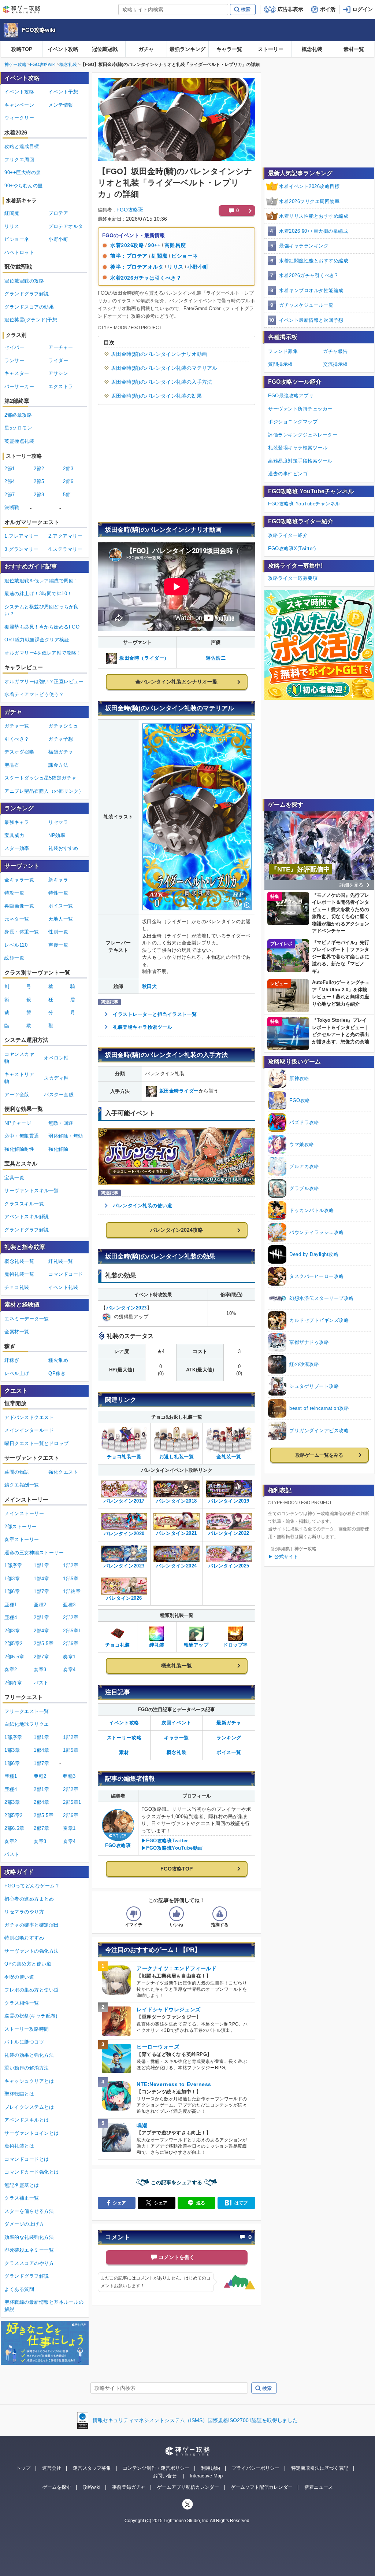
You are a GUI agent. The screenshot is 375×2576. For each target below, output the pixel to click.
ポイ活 (328, 9)
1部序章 (13, 1565)
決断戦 (12, 507)
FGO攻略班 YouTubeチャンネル (304, 504)
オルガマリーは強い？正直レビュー (44, 681)
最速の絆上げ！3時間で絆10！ (38, 594)
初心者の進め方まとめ (29, 1899)
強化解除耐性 (19, 1149)
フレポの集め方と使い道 (32, 1990)
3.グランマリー (21, 549)
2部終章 (13, 1683)
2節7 (10, 495)
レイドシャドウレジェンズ (169, 2009)
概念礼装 (312, 49)
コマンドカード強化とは (32, 2172)
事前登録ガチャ (129, 2487)
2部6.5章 (14, 1657)
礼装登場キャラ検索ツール (142, 1027)
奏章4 (69, 1670)
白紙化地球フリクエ (27, 1724)
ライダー (58, 360)
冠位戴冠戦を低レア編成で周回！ (42, 581)
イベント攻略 (63, 49)
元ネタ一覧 (17, 919)
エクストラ (61, 386)
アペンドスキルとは (27, 2120)
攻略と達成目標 (22, 146)
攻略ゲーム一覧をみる (319, 1455)
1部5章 (71, 1579)
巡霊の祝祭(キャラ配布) (31, 2016)
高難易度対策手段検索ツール (300, 461)
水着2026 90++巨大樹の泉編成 (313, 231)
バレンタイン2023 (127, 1308)
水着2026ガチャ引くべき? (308, 275)
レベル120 (16, 945)
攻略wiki (92, 2487)
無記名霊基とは (22, 2185)
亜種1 (11, 1605)
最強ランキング (187, 49)
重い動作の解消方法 (27, 2068)
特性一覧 (58, 893)
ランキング (229, 1738)
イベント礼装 (63, 1287)
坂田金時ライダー (179, 1091)
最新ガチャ (229, 1723)
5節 (67, 495)
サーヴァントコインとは (32, 2133)
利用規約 (211, 2468)
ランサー (14, 360)
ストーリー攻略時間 (27, 2029)
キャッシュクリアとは (29, 2081)
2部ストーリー (21, 1527)
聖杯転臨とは (19, 2094)
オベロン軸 (56, 1058)
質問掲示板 (281, 364)
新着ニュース (319, 2487)
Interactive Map (206, 2476)
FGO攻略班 (130, 210)
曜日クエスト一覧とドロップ (37, 1443)
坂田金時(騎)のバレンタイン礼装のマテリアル (164, 368)
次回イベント (176, 1723)
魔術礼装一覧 (19, 1274)
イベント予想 (63, 92)
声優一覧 (58, 945)
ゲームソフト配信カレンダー (262, 2487)
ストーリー (271, 49)
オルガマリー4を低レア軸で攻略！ (43, 653)
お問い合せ (165, 2476)
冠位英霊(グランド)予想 (31, 320)
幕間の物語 (17, 1472)
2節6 (68, 481)
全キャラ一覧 (19, 880)
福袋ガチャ (61, 752)
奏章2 (11, 1670)
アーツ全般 (17, 1094)
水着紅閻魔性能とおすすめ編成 (314, 261)
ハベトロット (19, 252)
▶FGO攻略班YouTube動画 (172, 1848)
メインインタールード (29, 1430)
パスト (41, 1683)
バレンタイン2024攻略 (177, 1230)
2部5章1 (72, 1631)
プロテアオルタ (66, 226)
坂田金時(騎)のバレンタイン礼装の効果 (156, 396)
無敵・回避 (61, 1123)
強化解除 (58, 1149)
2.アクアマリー (65, 536)
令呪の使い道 (19, 1977)
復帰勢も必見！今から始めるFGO (42, 627)
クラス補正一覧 (22, 2198)
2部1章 (41, 1617)
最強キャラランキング (304, 246)
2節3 (68, 469)
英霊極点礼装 (19, 441)
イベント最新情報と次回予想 (311, 320)
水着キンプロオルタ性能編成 (311, 290)
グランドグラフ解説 (27, 294)
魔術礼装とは (19, 2146)
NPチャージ (18, 1123)
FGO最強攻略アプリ (291, 396)
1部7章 (41, 1591)
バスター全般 (59, 1094)
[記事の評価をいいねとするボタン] (177, 1914)
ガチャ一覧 (17, 726)
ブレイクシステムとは (29, 2107)
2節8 (39, 495)
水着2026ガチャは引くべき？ (146, 278)
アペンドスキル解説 (27, 1217)
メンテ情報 (61, 105)
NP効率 (57, 835)
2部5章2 (14, 1643)
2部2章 (71, 1617)
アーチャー (61, 347)
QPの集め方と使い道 (28, 1964)
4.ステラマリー (65, 549)
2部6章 (71, 1643)
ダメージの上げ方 (24, 2224)
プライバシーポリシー (256, 2468)
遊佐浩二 (216, 658)
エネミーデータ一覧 (27, 1319)
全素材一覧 (17, 1332)
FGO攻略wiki (39, 30)
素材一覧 (354, 49)
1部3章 (12, 1579)
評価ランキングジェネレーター (303, 435)
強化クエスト (63, 1472)
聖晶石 (12, 765)
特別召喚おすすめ (24, 1938)
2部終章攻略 (18, 415)
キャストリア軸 (19, 1078)
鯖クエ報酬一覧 (22, 1485)
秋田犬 (150, 986)
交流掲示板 (335, 364)
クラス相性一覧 (22, 2003)
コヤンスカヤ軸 (19, 1058)
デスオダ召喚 (19, 752)
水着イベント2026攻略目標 (309, 186)
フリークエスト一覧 (27, 1711)
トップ (23, 2468)
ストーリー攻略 (124, 1738)
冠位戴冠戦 (105, 49)
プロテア (58, 213)
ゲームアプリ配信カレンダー (188, 2487)
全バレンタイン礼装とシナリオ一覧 (177, 682)
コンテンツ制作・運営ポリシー (156, 2468)
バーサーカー (19, 386)
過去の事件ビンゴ (288, 474)
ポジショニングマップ (293, 422)
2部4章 (41, 1631)
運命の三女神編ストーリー (34, 1553)
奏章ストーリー (22, 1539)
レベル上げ (17, 1373)
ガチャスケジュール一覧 (306, 305)
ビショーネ (185, 256)
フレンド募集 (283, 351)
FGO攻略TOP (177, 1869)
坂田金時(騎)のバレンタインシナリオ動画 (159, 354)
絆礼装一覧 (61, 1261)
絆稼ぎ (12, 1360)
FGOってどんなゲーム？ (32, 1886)
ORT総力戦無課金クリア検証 (37, 640)
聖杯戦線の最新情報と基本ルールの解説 (44, 2306)
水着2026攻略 (127, 245)
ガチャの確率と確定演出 (32, 1925)
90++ (154, 245)
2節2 (39, 469)
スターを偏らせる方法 (29, 2211)
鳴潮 (142, 2126)
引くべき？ (17, 739)
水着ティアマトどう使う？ (34, 694)
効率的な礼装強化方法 (29, 2237)
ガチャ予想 (61, 739)
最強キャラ (17, 822)
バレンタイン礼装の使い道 (142, 1206)
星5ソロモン (18, 428)
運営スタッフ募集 (92, 2468)
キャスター (17, 373)
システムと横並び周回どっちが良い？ (42, 610)
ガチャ (146, 49)
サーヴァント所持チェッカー (300, 409)
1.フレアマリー (21, 536)
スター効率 (17, 848)
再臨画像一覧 (19, 906)
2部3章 (12, 1631)
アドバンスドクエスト (29, 1417)
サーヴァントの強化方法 (32, 1951)
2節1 (10, 469)
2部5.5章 (44, 1643)
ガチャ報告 (335, 351)
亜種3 (69, 1605)
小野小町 (198, 267)
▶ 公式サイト (283, 1557)
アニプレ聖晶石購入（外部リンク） (44, 791)
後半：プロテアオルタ (137, 267)
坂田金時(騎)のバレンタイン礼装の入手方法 (161, 382)
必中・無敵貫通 (22, 1136)
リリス (175, 267)
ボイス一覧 (229, 1752)
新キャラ (58, 880)
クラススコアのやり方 (29, 2263)
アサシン (58, 373)
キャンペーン (19, 105)
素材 (124, 1752)
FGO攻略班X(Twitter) (292, 548)
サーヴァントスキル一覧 (32, 1191)
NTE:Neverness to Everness (174, 2084)
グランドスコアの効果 (29, 307)
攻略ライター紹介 (288, 535)
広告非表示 (290, 9)
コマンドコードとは (27, 2159)
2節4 (10, 481)
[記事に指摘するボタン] (220, 1914)
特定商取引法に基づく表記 (320, 2468)
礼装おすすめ (63, 848)
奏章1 (69, 1657)
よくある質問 (19, 2289)
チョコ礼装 (17, 1287)
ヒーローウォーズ (158, 2047)
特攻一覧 (14, 893)
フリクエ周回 (19, 160)
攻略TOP (22, 49)
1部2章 (71, 1565)
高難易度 (175, 245)
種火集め (58, 1360)
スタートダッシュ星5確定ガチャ (40, 778)
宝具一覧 (14, 1178)
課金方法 (58, 765)
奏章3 (40, 1670)
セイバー (14, 347)
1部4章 (41, 1579)
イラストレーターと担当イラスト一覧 (155, 1014)
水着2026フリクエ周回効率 (309, 201)
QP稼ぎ (57, 1373)
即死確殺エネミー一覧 (29, 2250)
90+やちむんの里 (24, 186)
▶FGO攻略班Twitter (165, 1841)
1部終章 (72, 1591)
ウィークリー (19, 118)
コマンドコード (66, 1274)
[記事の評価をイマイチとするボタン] (134, 1914)
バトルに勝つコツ (24, 2042)
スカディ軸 (56, 1078)
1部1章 (41, 1565)
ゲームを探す (57, 2487)
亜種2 (40, 1605)
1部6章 (12, 1591)
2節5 (39, 481)
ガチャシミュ (63, 726)
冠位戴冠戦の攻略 (24, 281)
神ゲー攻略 (15, 65)
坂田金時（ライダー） (144, 658)
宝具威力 (14, 835)
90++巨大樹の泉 (23, 172)
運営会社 (52, 2468)
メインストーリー (24, 1513)
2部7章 (41, 1657)
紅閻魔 (160, 256)
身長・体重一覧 (22, 932)
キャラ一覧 (229, 49)
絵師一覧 (14, 958)
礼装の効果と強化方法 (29, 2055)
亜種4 (11, 1617)
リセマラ (58, 822)
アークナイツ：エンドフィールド (177, 1968)
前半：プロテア (129, 256)
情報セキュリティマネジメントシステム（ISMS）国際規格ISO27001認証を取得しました (195, 2420)
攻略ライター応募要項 (293, 578)
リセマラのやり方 (24, 1912)
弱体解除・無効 (66, 1136)
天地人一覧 (61, 919)
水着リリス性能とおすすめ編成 (314, 216)
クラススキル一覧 (24, 1204)
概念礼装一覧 (177, 1666)
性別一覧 (58, 932)
